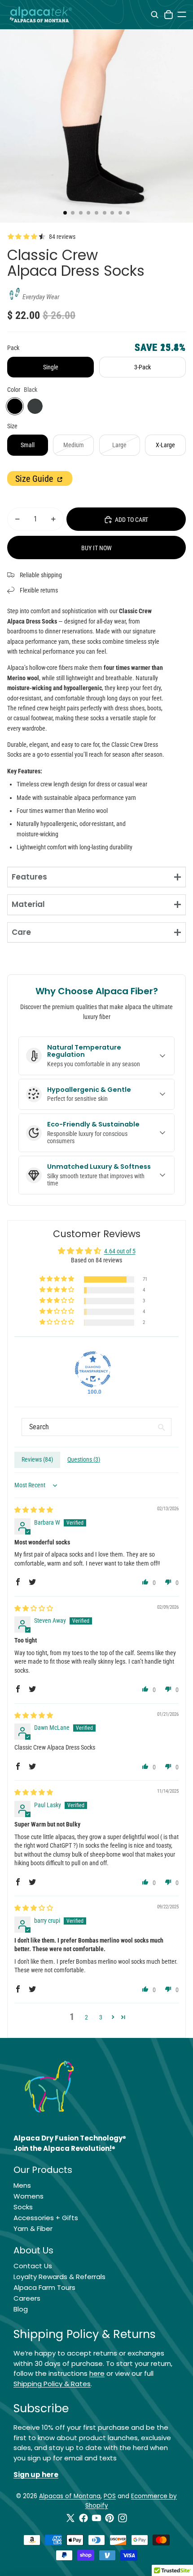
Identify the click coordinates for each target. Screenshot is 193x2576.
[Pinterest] (110, 2518)
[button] (57, 1279)
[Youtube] (96, 2518)
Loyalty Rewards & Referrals (59, 2277)
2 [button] (86, 2017)
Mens (22, 2185)
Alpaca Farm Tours (44, 2287)
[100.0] (93, 1369)
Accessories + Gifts (46, 2218)
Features (29, 877)
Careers (27, 2298)
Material (28, 904)
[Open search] (155, 15)
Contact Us (33, 2266)
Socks (23, 2207)
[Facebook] (83, 2518)
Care (21, 932)
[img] (34, 1510)
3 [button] (101, 2017)
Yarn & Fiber (33, 2228)
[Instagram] (123, 2518)
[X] (70, 2518)
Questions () (84, 1459)
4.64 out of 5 (120, 1251)
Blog (21, 2309)
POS (110, 2496)
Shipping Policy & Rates (52, 2384)
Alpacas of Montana (70, 2496)
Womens (29, 2196)
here (97, 2373)
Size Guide (35, 479)
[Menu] (182, 14)
